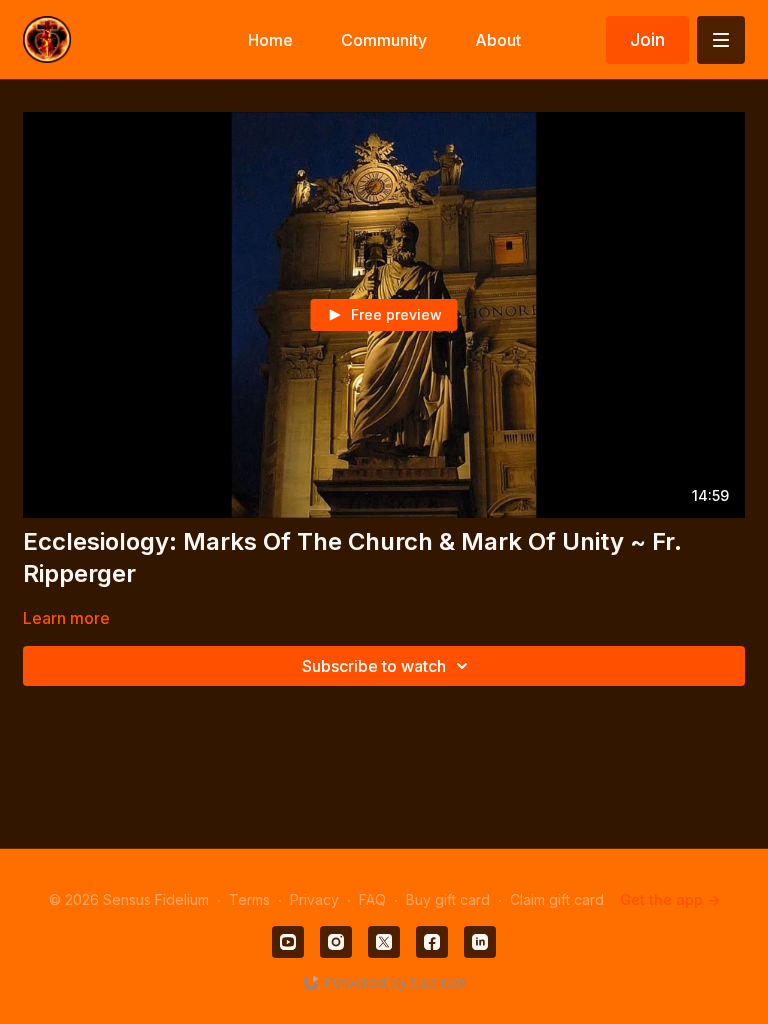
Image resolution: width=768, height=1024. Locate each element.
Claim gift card (557, 899)
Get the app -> (670, 899)
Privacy (314, 899)
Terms (249, 899)
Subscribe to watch (374, 666)
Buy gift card (448, 899)
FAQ (372, 899)
